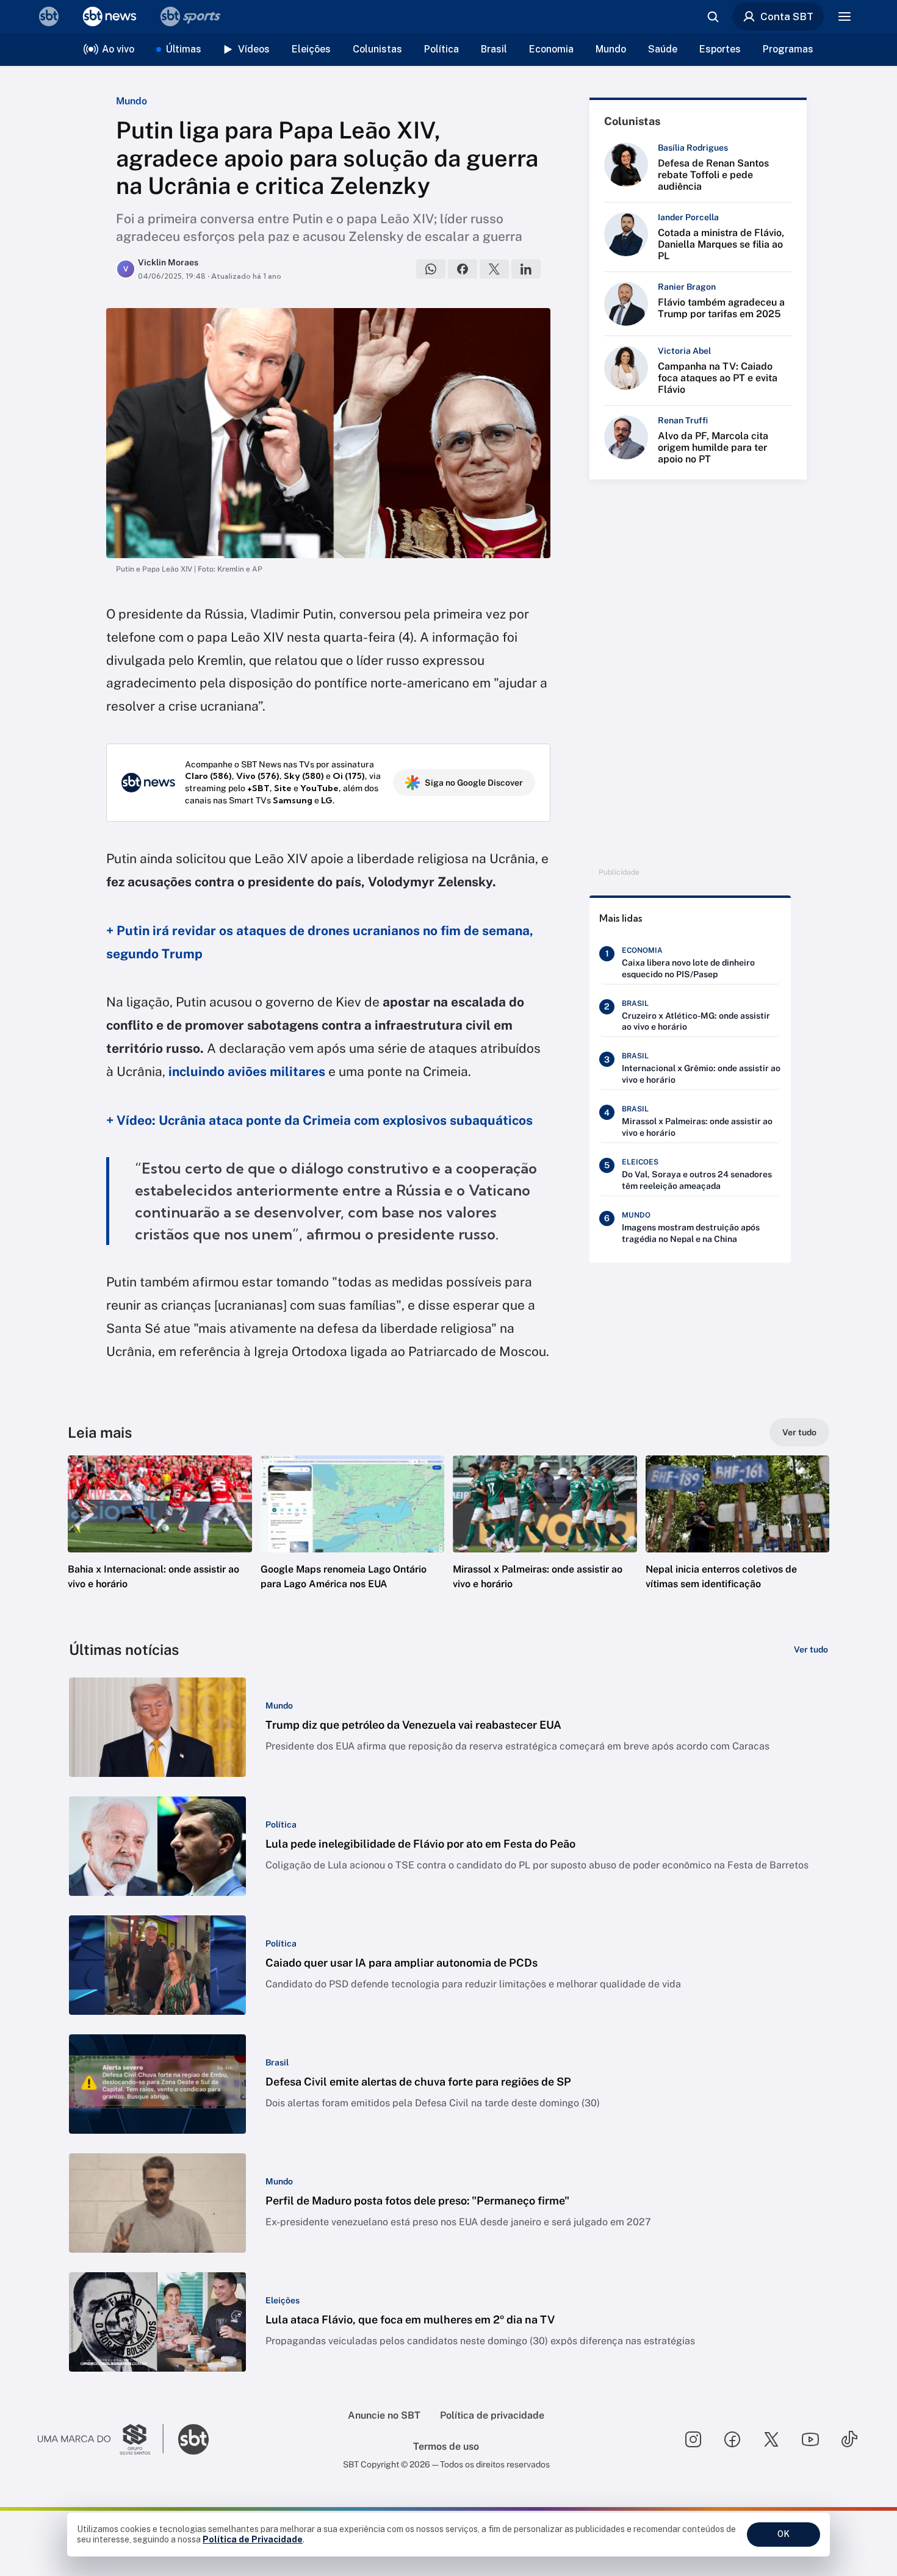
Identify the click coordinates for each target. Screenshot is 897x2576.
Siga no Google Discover (474, 783)
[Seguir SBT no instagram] (693, 2439)
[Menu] (845, 16)
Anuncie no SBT (384, 2415)
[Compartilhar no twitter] (494, 269)
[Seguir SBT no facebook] (732, 2439)
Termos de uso (446, 2446)
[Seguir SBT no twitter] (771, 2439)
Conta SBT (787, 16)
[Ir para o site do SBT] (193, 2439)
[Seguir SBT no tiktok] (849, 2439)
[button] (160, 1541)
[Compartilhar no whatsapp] (431, 269)
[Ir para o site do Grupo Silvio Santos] (101, 2439)
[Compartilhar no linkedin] (526, 269)
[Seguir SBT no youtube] (810, 2439)
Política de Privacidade (253, 2539)
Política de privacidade (492, 2415)
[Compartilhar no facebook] (463, 269)
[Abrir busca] (713, 16)
